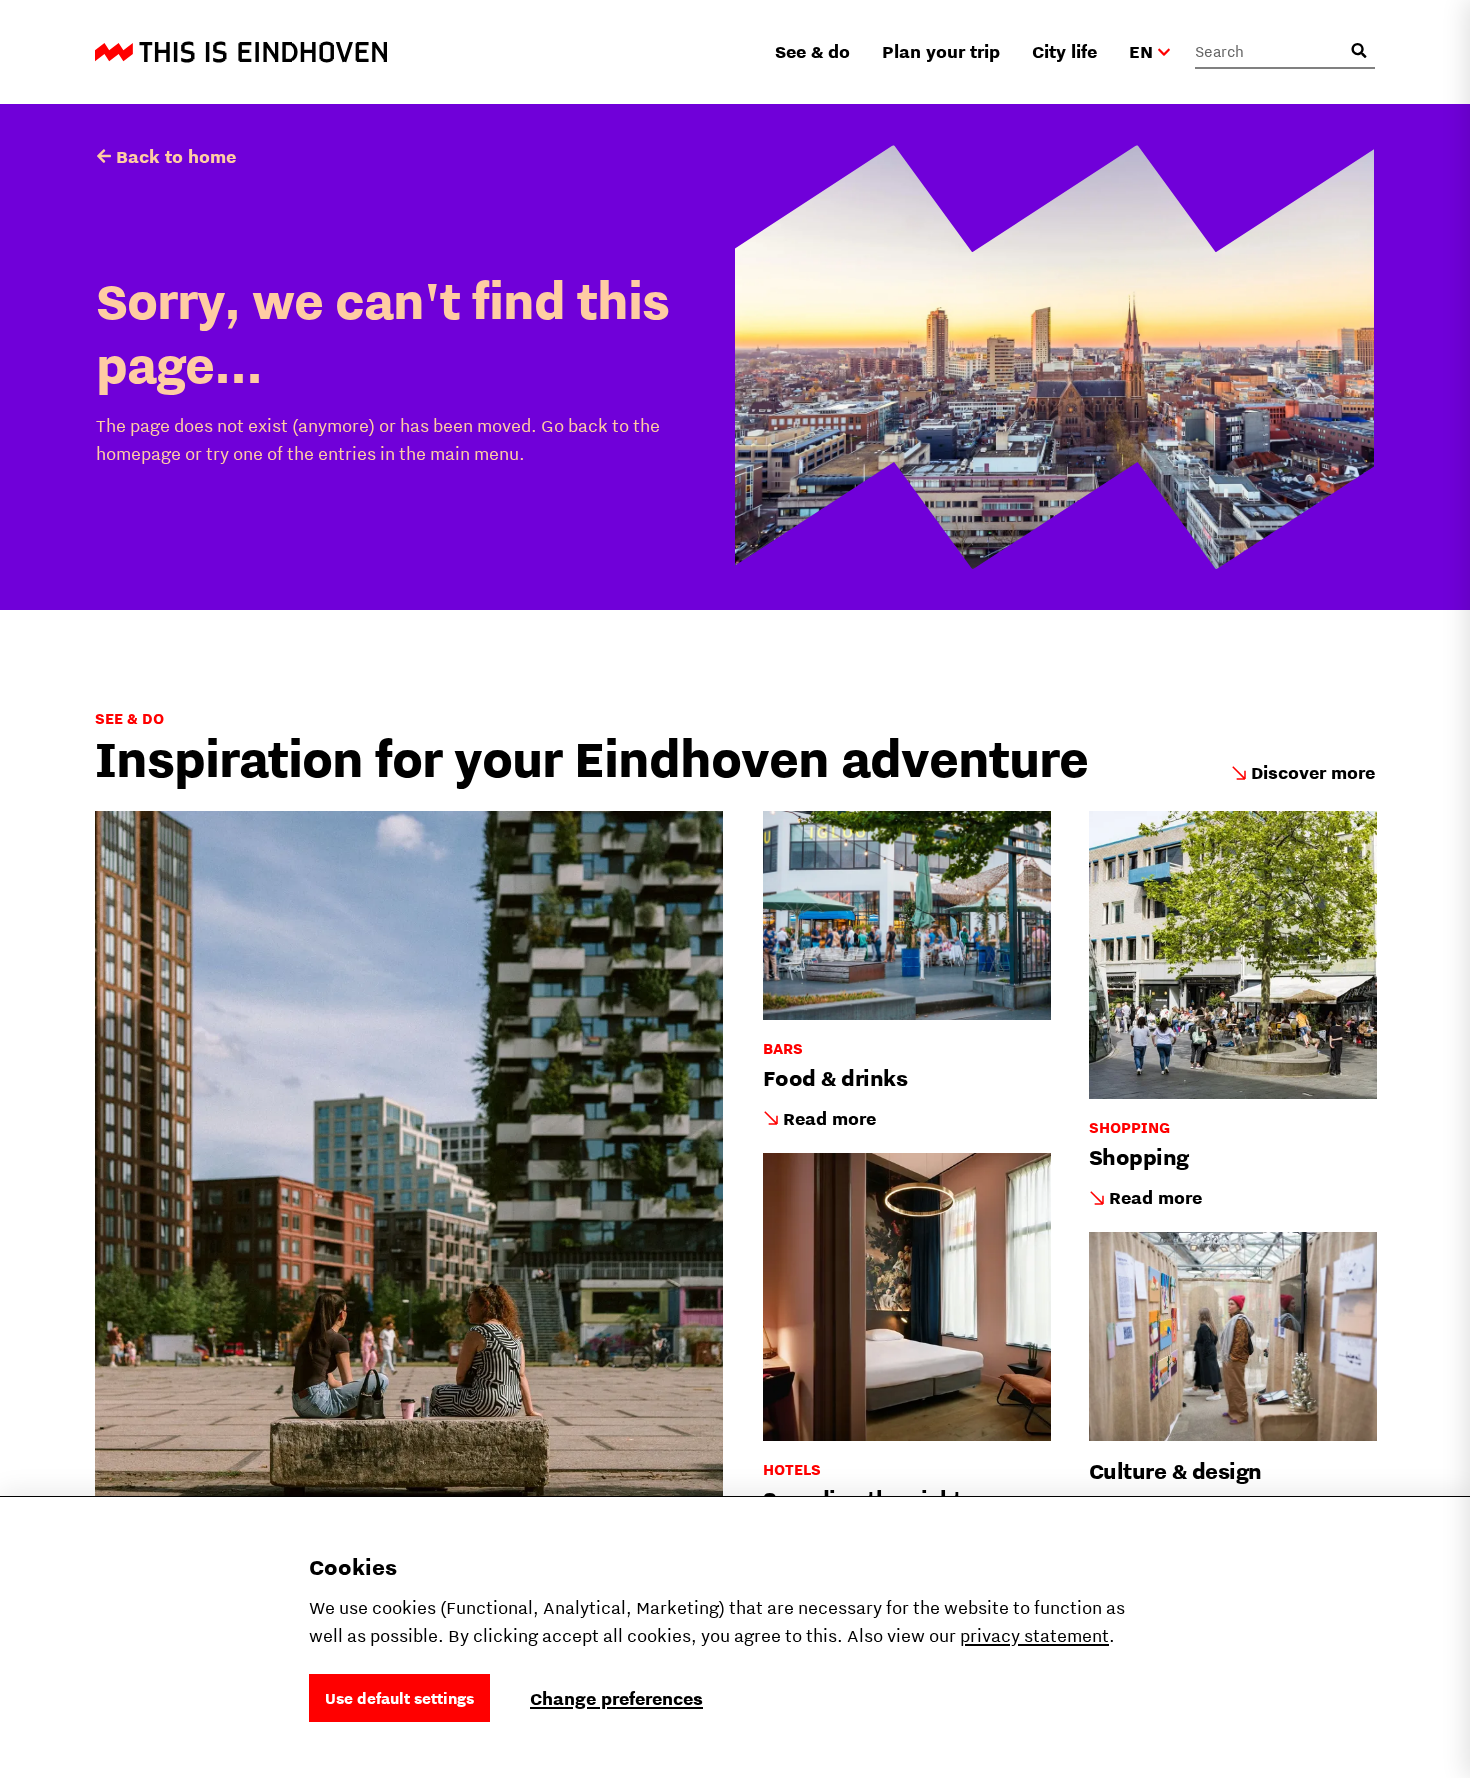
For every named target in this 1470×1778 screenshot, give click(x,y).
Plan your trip (941, 51)
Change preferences (616, 1698)
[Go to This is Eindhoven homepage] (241, 52)
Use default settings (399, 1698)
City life (1064, 51)
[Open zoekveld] (1359, 51)
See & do (812, 51)
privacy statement (1034, 1635)
